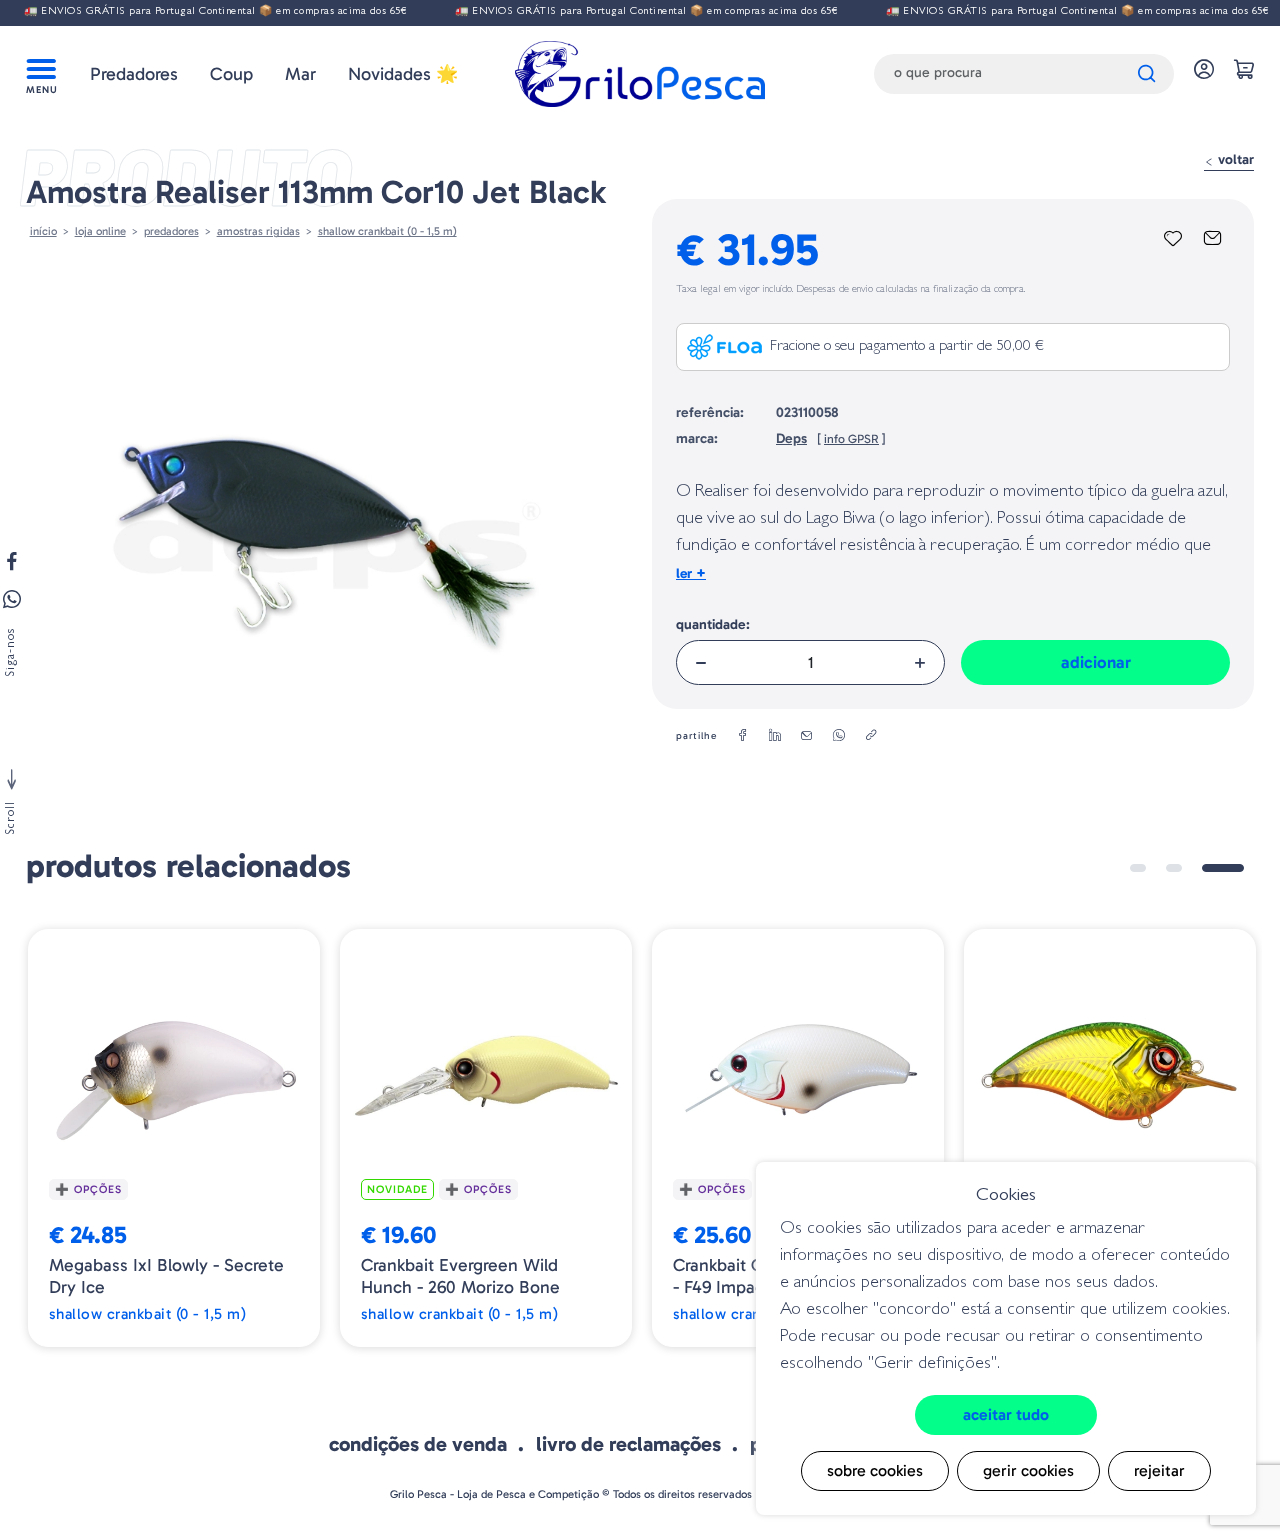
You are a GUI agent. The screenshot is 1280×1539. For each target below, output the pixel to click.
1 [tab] (1138, 868)
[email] (807, 736)
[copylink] (871, 736)
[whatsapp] (839, 736)
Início (43, 231)
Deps (791, 438)
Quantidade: (713, 624)
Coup (231, 74)
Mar (300, 74)
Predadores (134, 74)
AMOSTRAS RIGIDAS (258, 231)
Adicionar (1096, 662)
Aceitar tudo (1006, 1414)
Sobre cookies (875, 1470)
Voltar (1234, 159)
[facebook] (743, 736)
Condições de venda (418, 1444)
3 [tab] (1223, 868)
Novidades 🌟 (403, 74)
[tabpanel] (174, 1138)
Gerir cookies (1028, 1470)
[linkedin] (775, 736)
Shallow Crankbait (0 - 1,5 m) (387, 231)
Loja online (100, 231)
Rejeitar (1159, 1470)
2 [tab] (1174, 868)
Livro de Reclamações (628, 1444)
